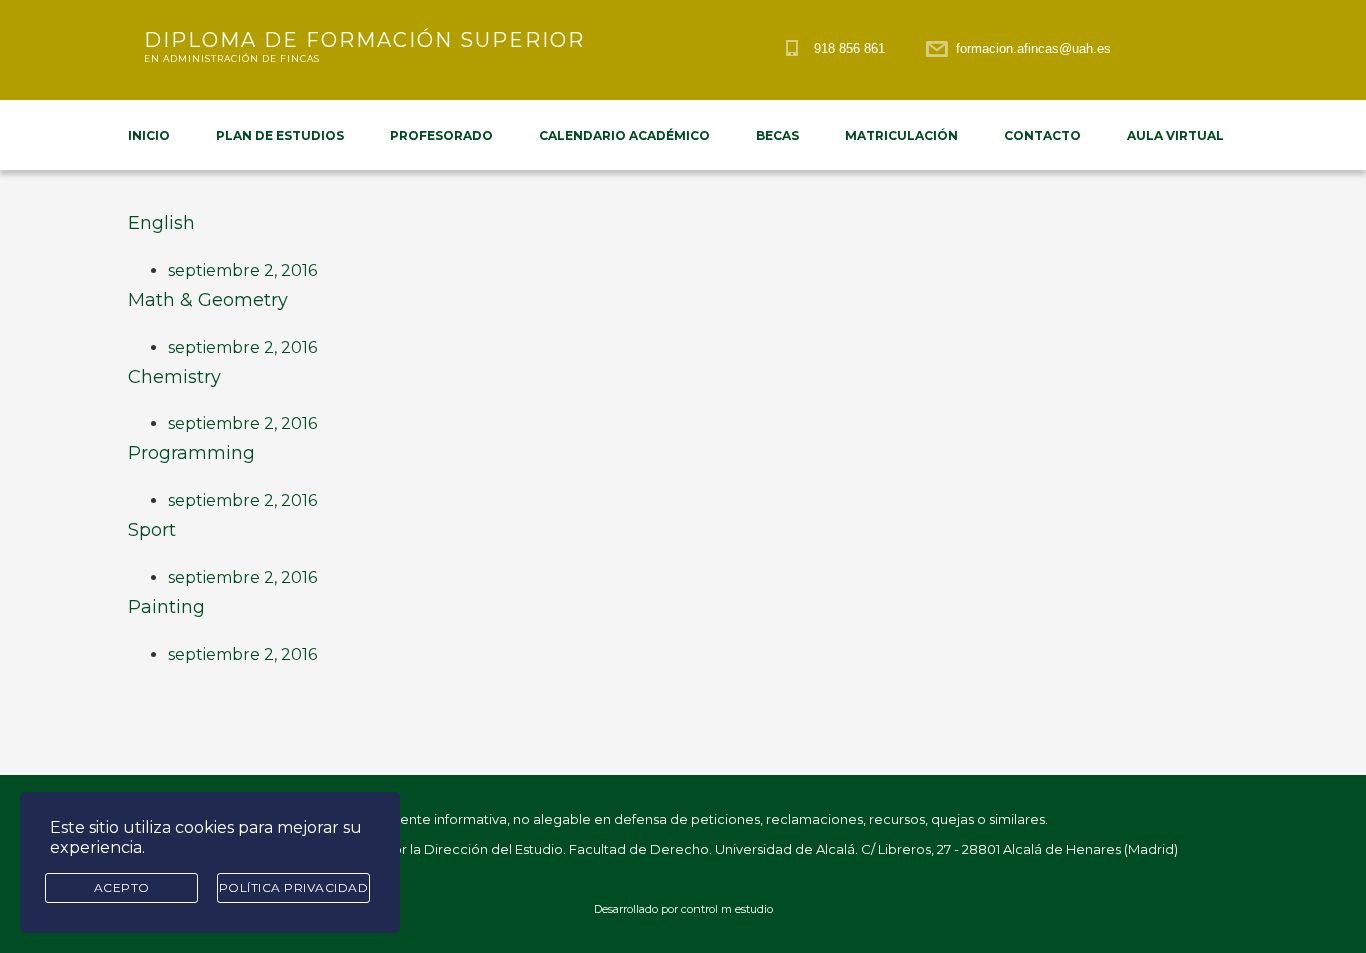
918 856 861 (849, 48)
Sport (152, 530)
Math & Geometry (208, 300)
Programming (191, 453)
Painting (166, 607)
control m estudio (727, 909)
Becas (777, 135)
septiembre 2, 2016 (242, 270)
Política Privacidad (294, 887)
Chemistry (174, 377)
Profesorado (441, 135)
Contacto (1042, 135)
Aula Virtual (1175, 135)
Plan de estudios (280, 135)
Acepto (122, 887)
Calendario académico (624, 135)
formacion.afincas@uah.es (1033, 48)
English (161, 223)
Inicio (149, 135)
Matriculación (901, 135)
